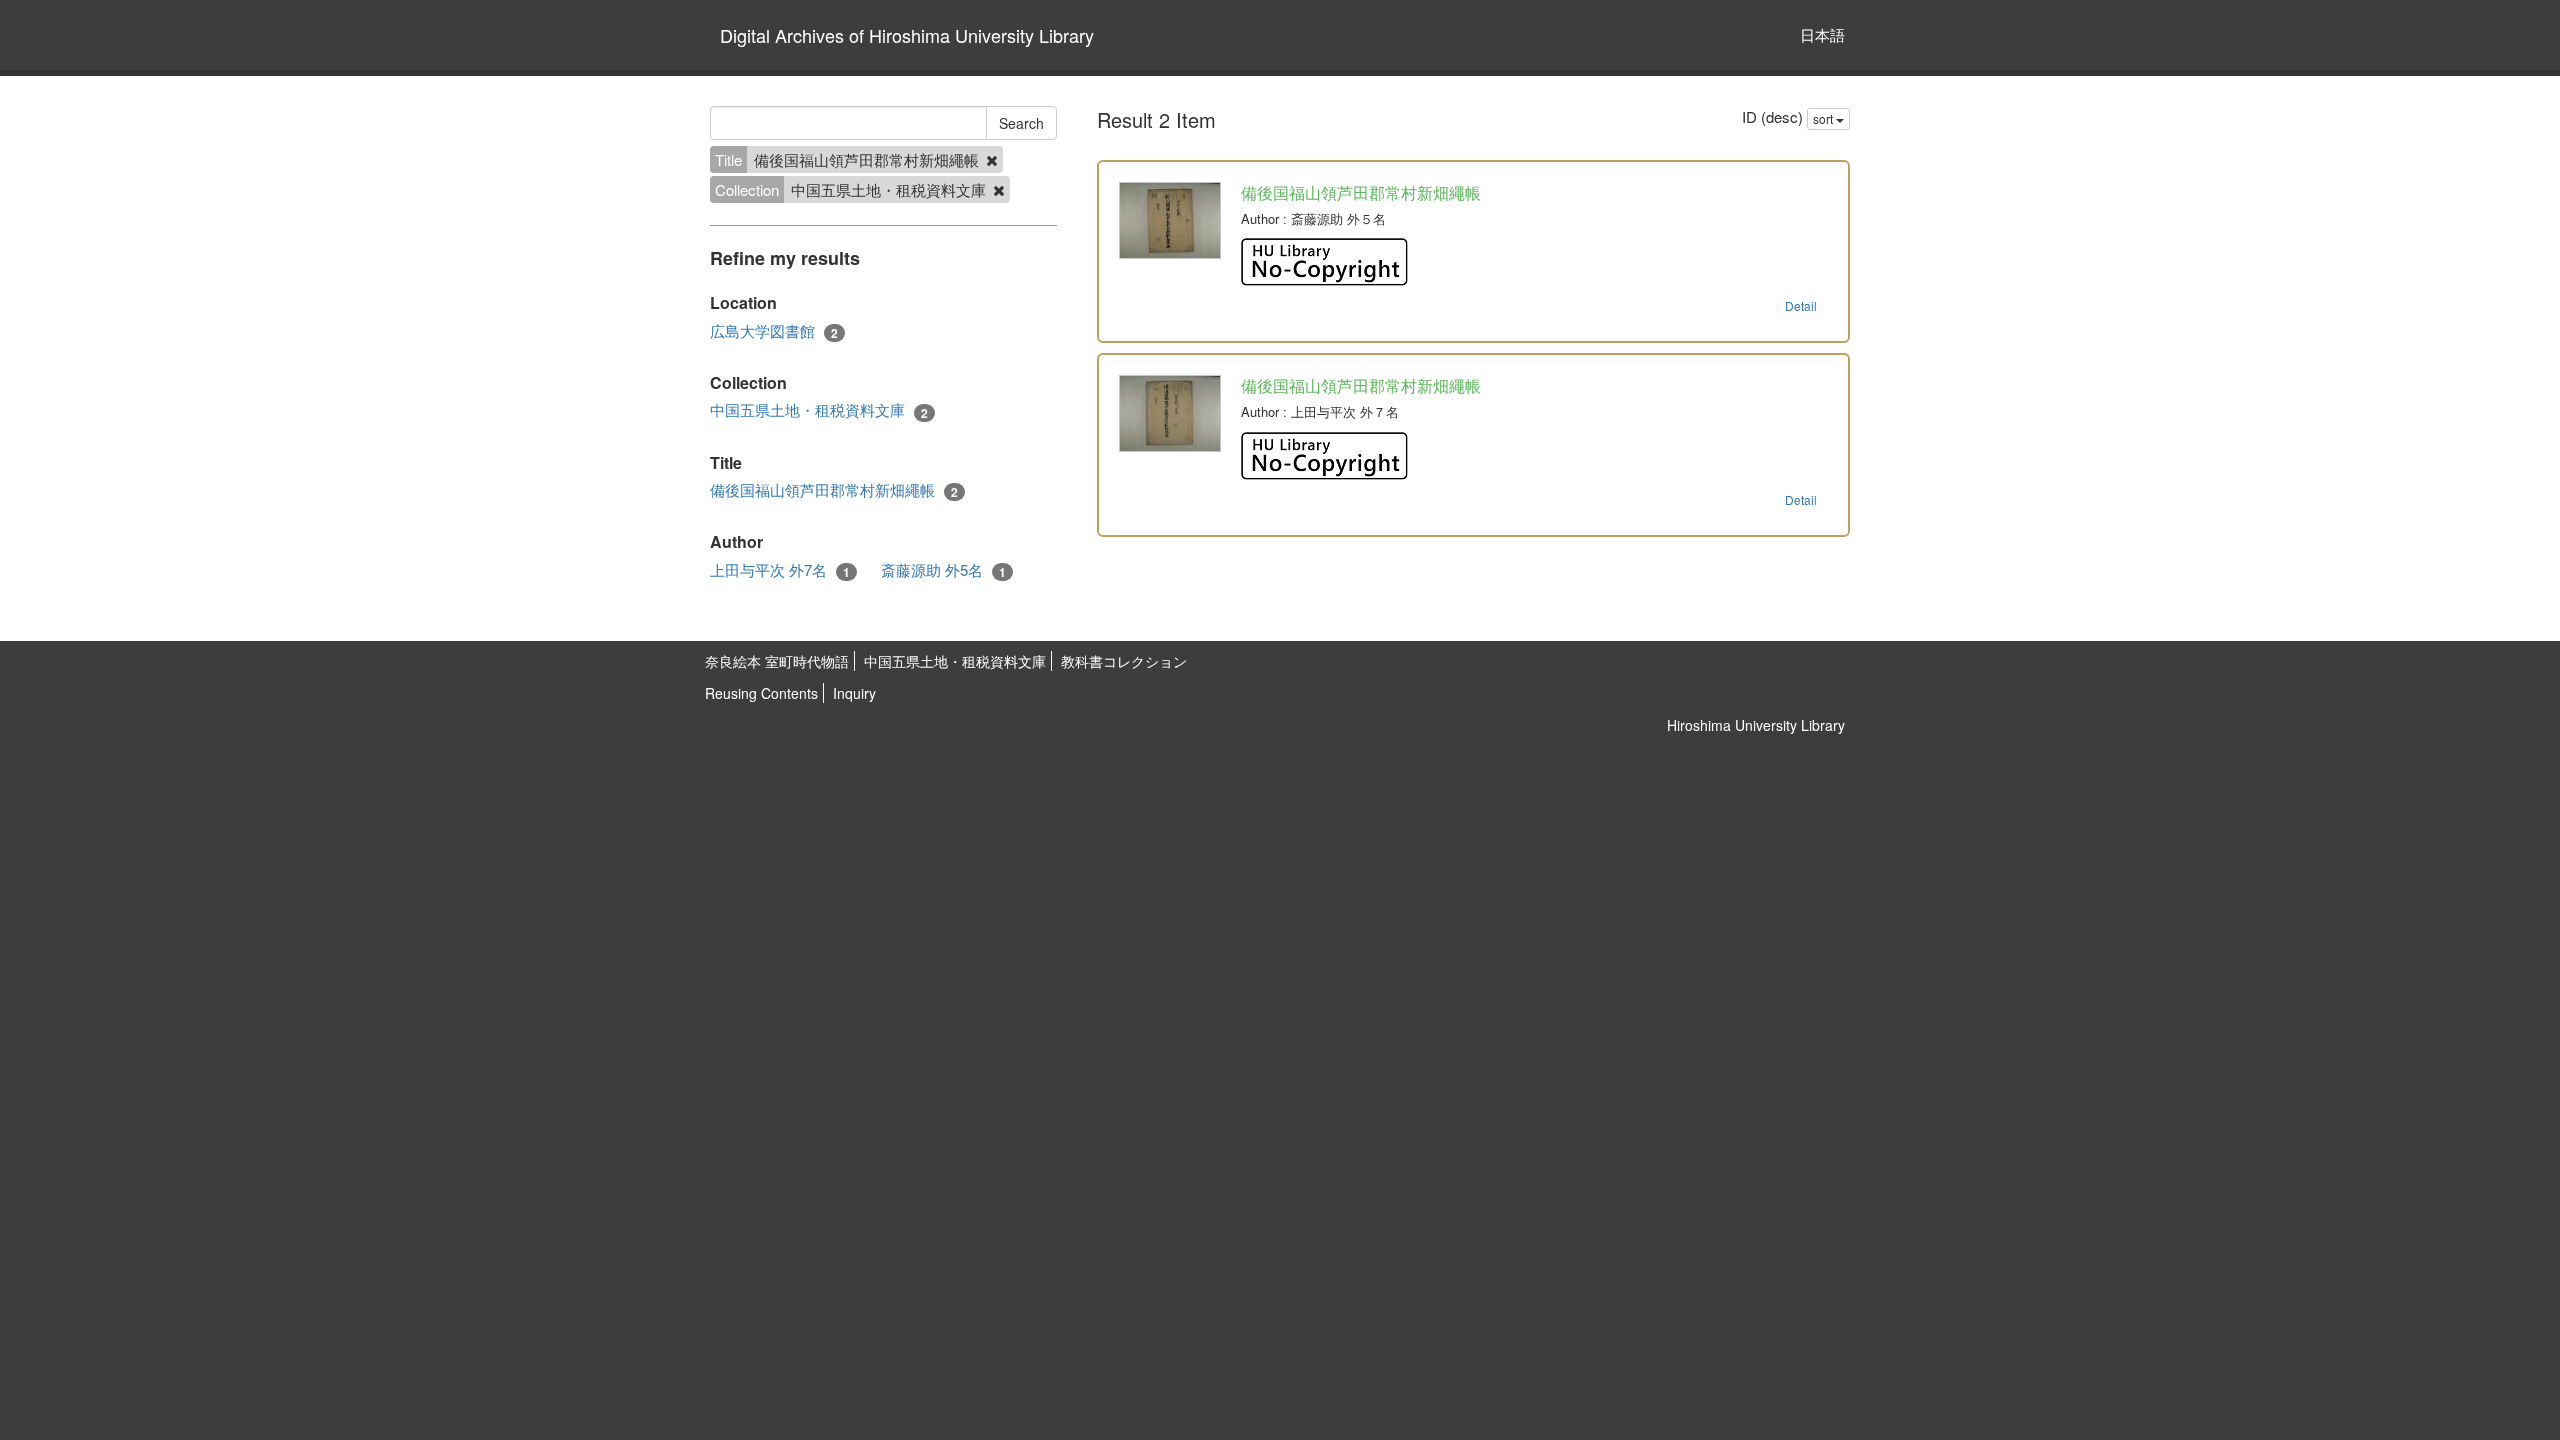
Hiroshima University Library (1756, 725)
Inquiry (854, 693)
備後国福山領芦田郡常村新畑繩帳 (834, 490)
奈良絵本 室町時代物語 (777, 661)
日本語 (1822, 34)
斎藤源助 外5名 (943, 570)
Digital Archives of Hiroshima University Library (907, 35)
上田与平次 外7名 (780, 570)
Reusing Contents (761, 693)
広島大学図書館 (774, 331)
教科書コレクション (1124, 661)
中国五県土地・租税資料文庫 (819, 410)
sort (1824, 118)
